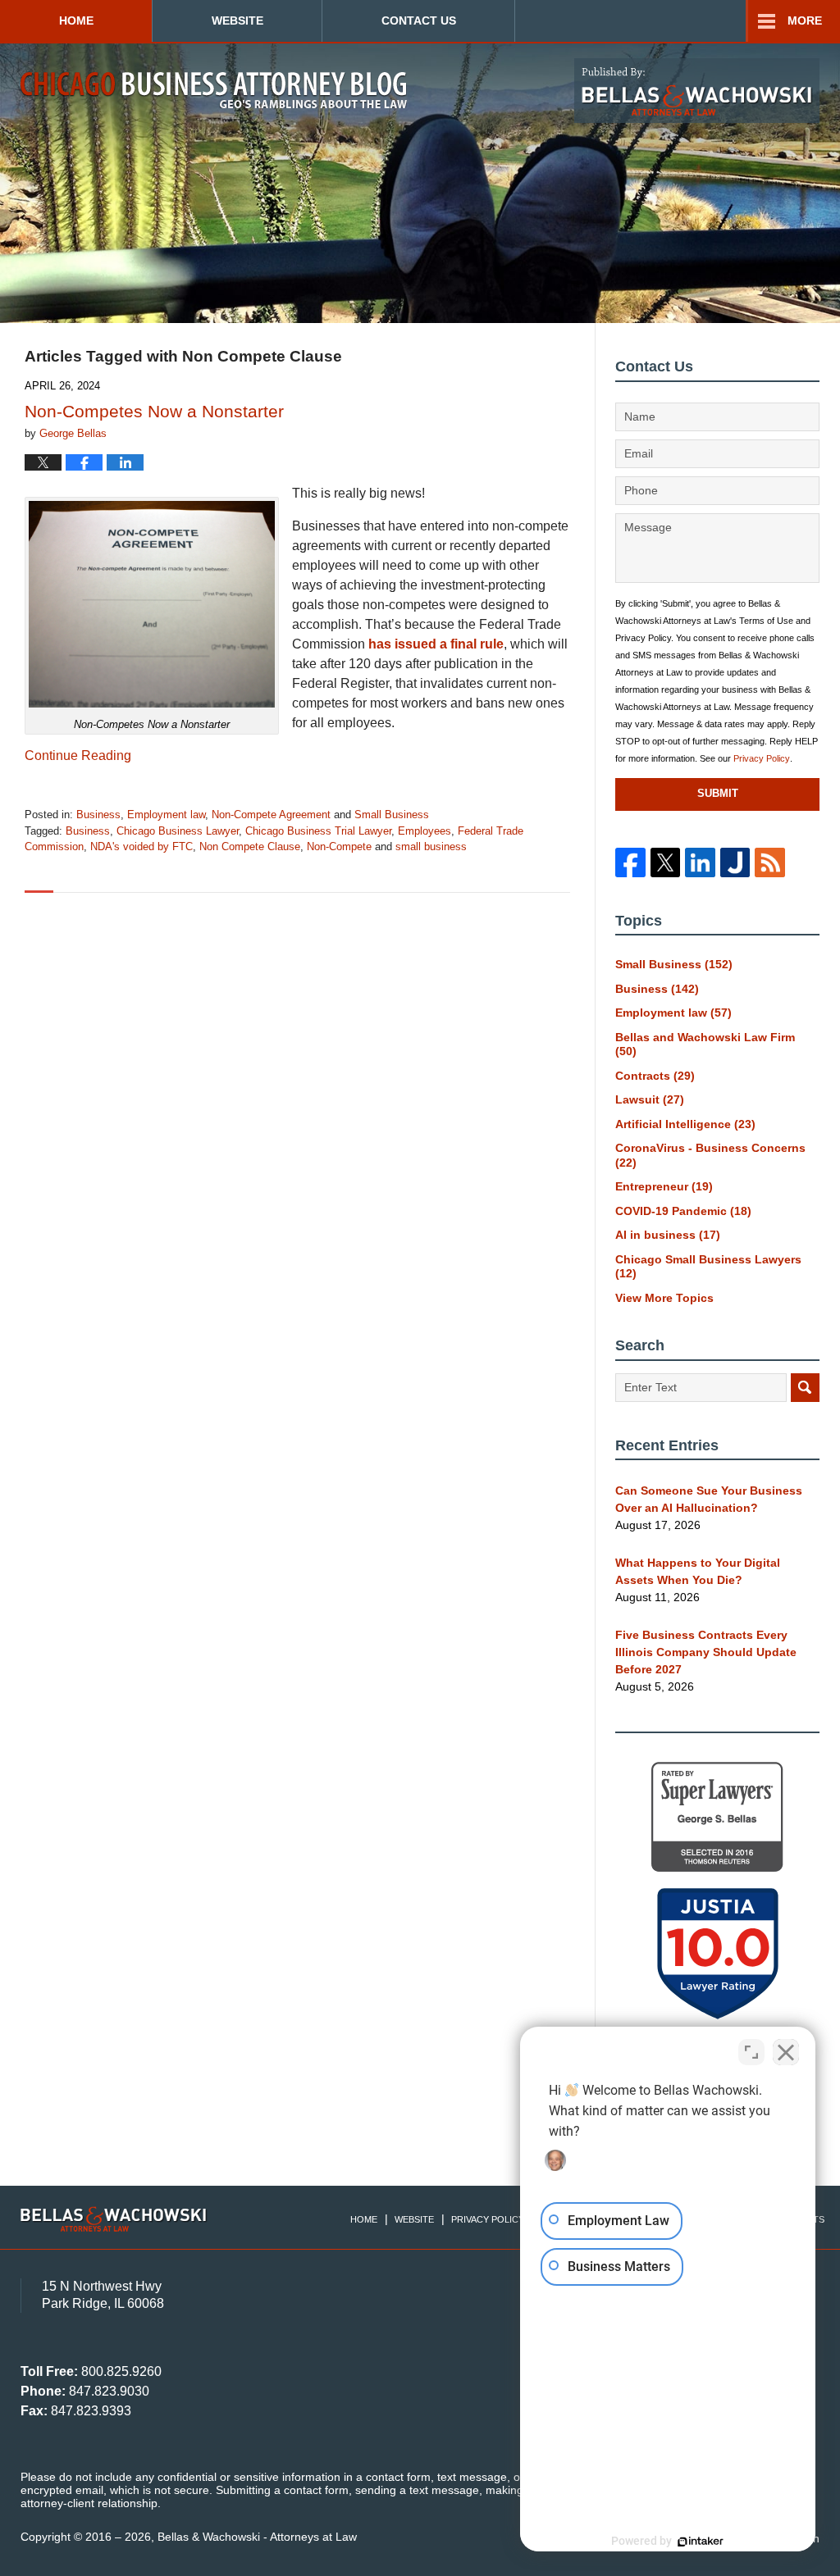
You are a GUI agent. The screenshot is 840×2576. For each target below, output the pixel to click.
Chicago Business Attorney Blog (214, 90)
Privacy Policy (762, 758)
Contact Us (419, 20)
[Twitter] (665, 862)
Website (237, 20)
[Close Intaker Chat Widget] (786, 2052)
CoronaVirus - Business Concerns (710, 1155)
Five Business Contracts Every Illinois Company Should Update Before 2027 (706, 1652)
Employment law (166, 815)
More (805, 20)
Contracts (655, 1076)
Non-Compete (339, 847)
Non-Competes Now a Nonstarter (154, 411)
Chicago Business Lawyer (178, 831)
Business (98, 815)
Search (805, 1388)
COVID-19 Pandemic (683, 1211)
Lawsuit (650, 1099)
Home (76, 20)
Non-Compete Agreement (271, 815)
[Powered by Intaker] (701, 2542)
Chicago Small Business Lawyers (708, 1267)
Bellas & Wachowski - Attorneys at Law (257, 2537)
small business (431, 847)
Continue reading (78, 756)
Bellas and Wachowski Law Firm (705, 1045)
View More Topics (664, 1298)
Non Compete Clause (250, 847)
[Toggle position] (751, 2052)
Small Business (392, 815)
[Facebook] (630, 862)
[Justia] (735, 862)
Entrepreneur (664, 1186)
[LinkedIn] (700, 862)
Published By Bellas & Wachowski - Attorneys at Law (697, 91)
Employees (425, 831)
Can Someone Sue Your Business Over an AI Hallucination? (709, 1499)
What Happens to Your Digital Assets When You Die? (698, 1571)
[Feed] (769, 862)
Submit (718, 793)
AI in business (668, 1235)
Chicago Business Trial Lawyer (318, 831)
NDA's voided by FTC (142, 847)
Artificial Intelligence (685, 1124)
